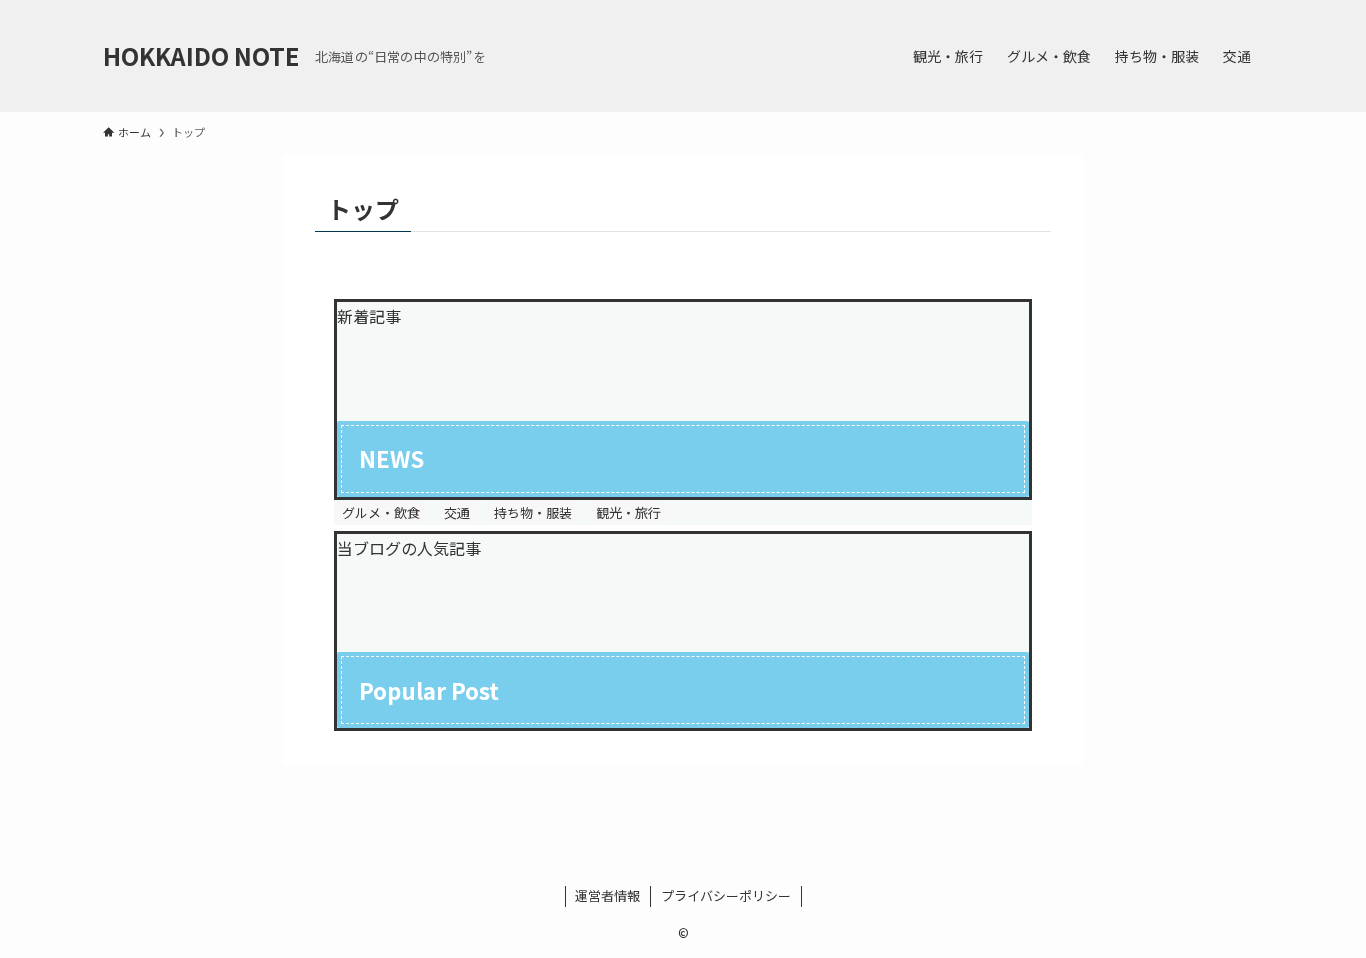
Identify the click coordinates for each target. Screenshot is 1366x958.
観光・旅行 (628, 512)
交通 (457, 512)
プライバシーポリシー (726, 895)
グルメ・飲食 (381, 512)
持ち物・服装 (533, 512)
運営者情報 (607, 895)
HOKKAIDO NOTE (201, 56)
